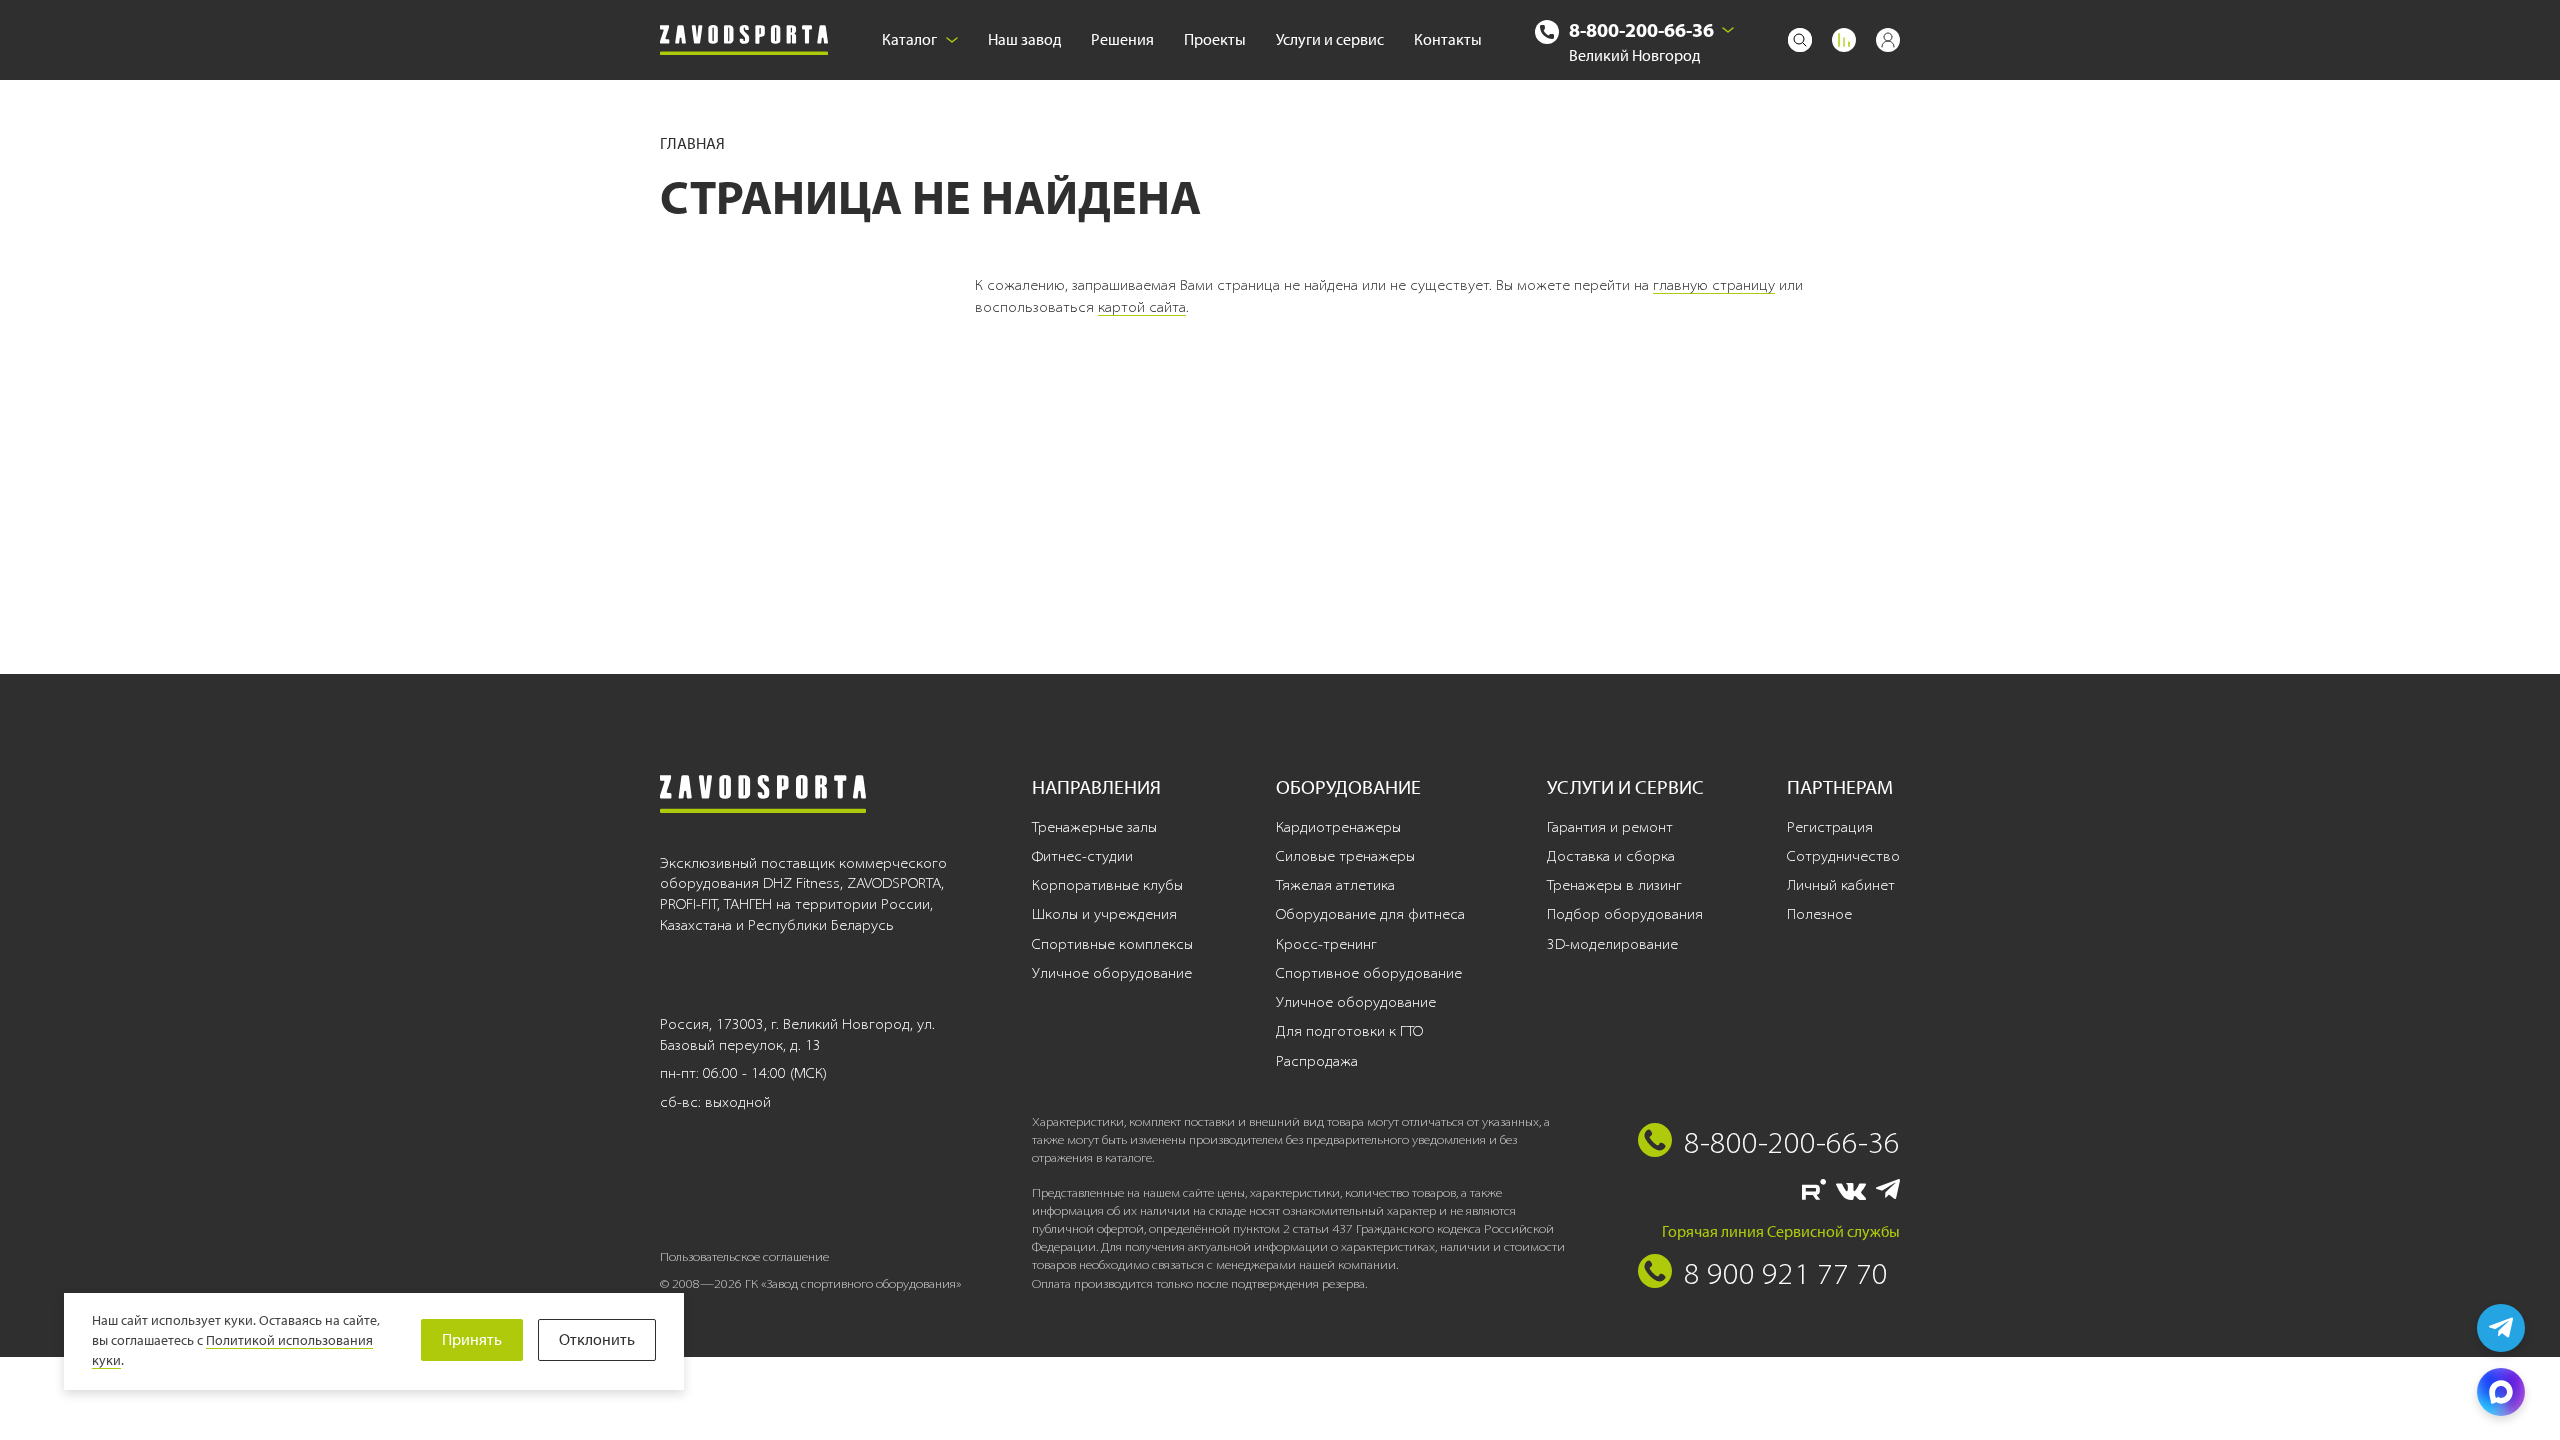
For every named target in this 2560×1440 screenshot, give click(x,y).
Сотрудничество (1843, 856)
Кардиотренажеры (1338, 827)
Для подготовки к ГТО (1349, 1031)
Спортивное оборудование (1369, 973)
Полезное (1819, 914)
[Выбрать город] (1728, 30)
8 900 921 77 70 (1786, 1273)
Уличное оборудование (1112, 973)
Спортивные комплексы (1112, 944)
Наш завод (1024, 39)
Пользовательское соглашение (744, 1256)
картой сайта (1142, 307)
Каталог (909, 39)
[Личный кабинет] (1888, 40)
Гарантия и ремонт (1610, 827)
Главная (692, 143)
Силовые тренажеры (1345, 856)
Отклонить (597, 1339)
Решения (1122, 39)
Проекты (1215, 39)
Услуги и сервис (1330, 39)
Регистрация (1830, 827)
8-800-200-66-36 (1641, 29)
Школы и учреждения (1104, 914)
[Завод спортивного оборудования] (744, 40)
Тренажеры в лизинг (1614, 885)
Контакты (1448, 39)
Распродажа (1317, 1061)
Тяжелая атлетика (1335, 885)
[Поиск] (1800, 40)
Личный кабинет (1841, 885)
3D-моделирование (1612, 944)
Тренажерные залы (1094, 827)
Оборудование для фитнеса (1370, 914)
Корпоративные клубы (1107, 885)
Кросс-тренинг (1326, 944)
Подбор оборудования (1625, 914)
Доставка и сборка (1611, 856)
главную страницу (1714, 285)
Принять (472, 1339)
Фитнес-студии (1082, 856)
